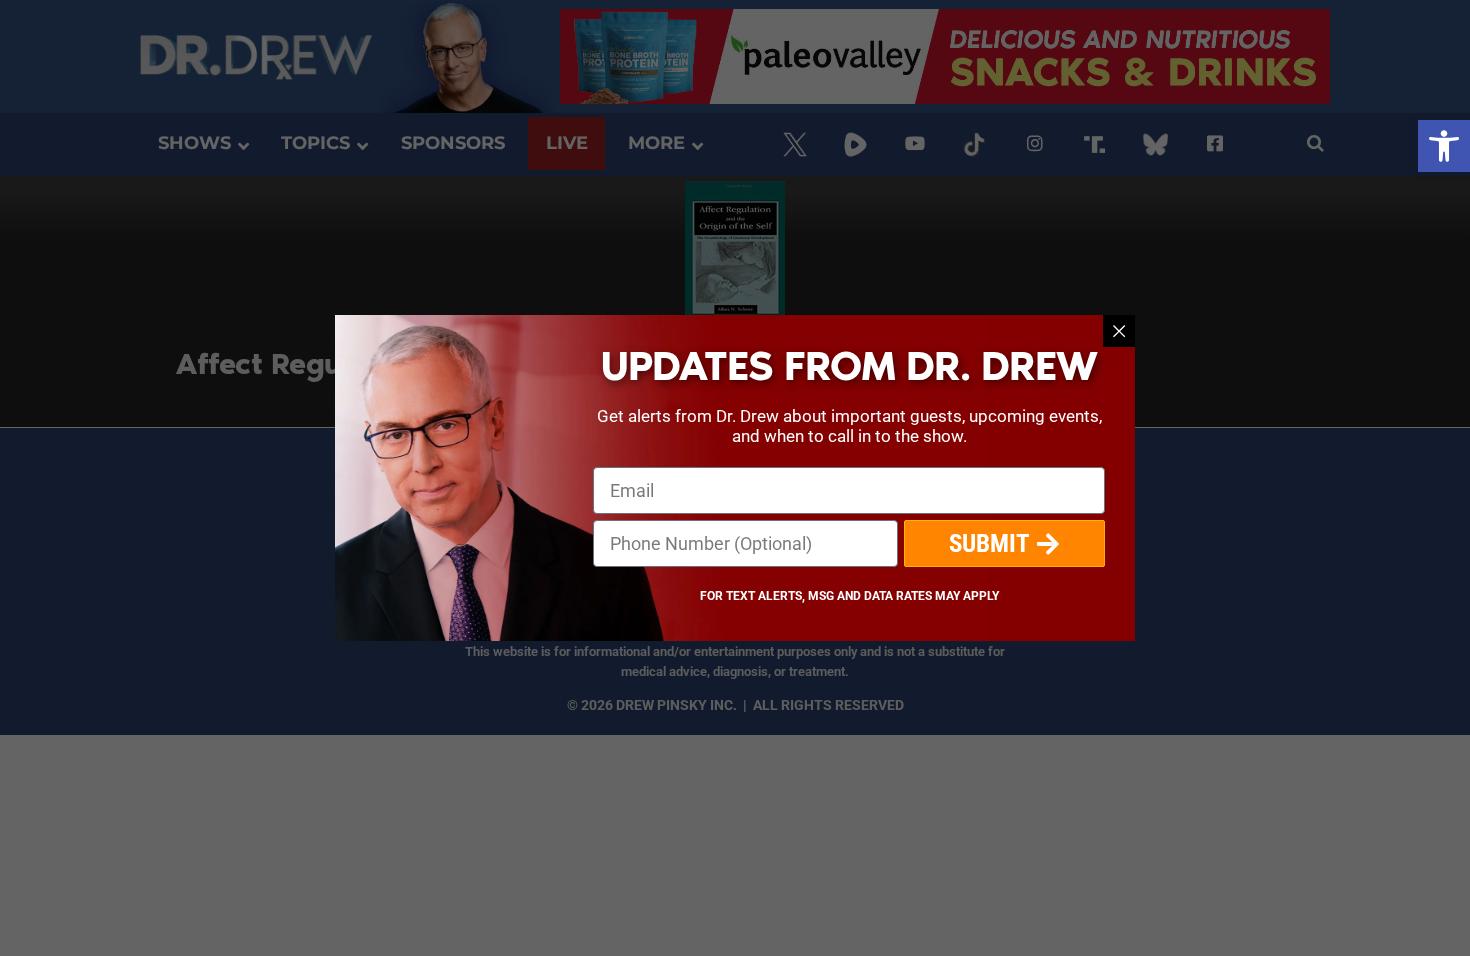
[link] (1444, 146)
